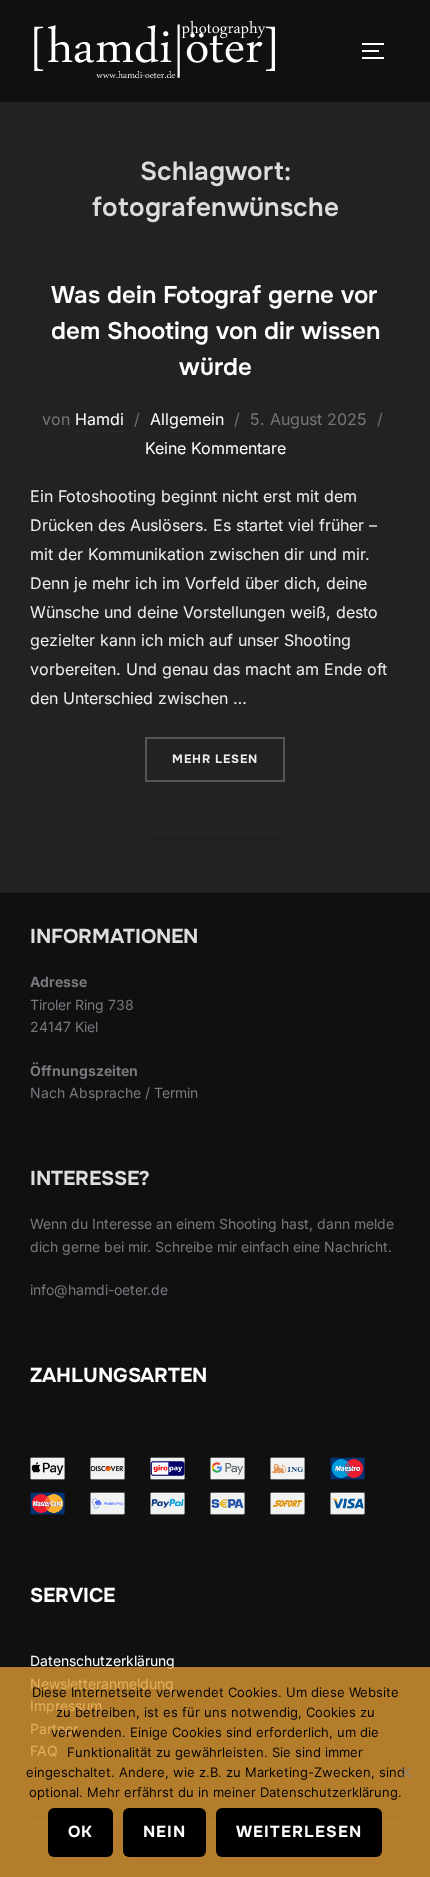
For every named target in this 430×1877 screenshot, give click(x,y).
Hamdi (99, 419)
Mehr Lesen (228, 758)
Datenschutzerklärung (102, 1660)
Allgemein (187, 419)
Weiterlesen (299, 1831)
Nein (164, 1831)
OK (80, 1831)
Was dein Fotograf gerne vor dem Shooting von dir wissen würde (215, 331)
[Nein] (405, 1772)
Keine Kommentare (215, 448)
